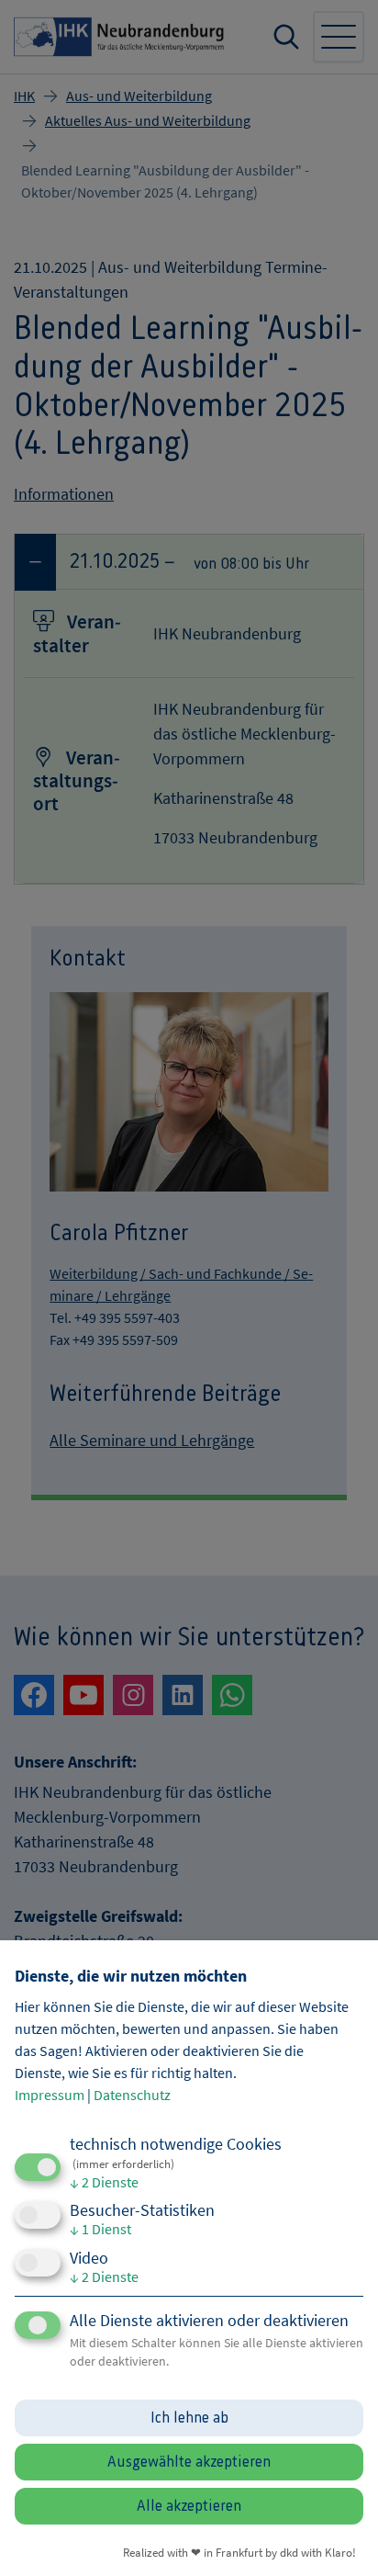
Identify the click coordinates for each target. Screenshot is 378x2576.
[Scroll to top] (339, 2537)
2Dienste (104, 2182)
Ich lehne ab (189, 2418)
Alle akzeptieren (189, 2506)
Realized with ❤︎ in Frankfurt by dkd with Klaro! (239, 2552)
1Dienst (100, 2229)
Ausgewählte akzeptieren (189, 2462)
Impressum (50, 2095)
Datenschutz (132, 2095)
